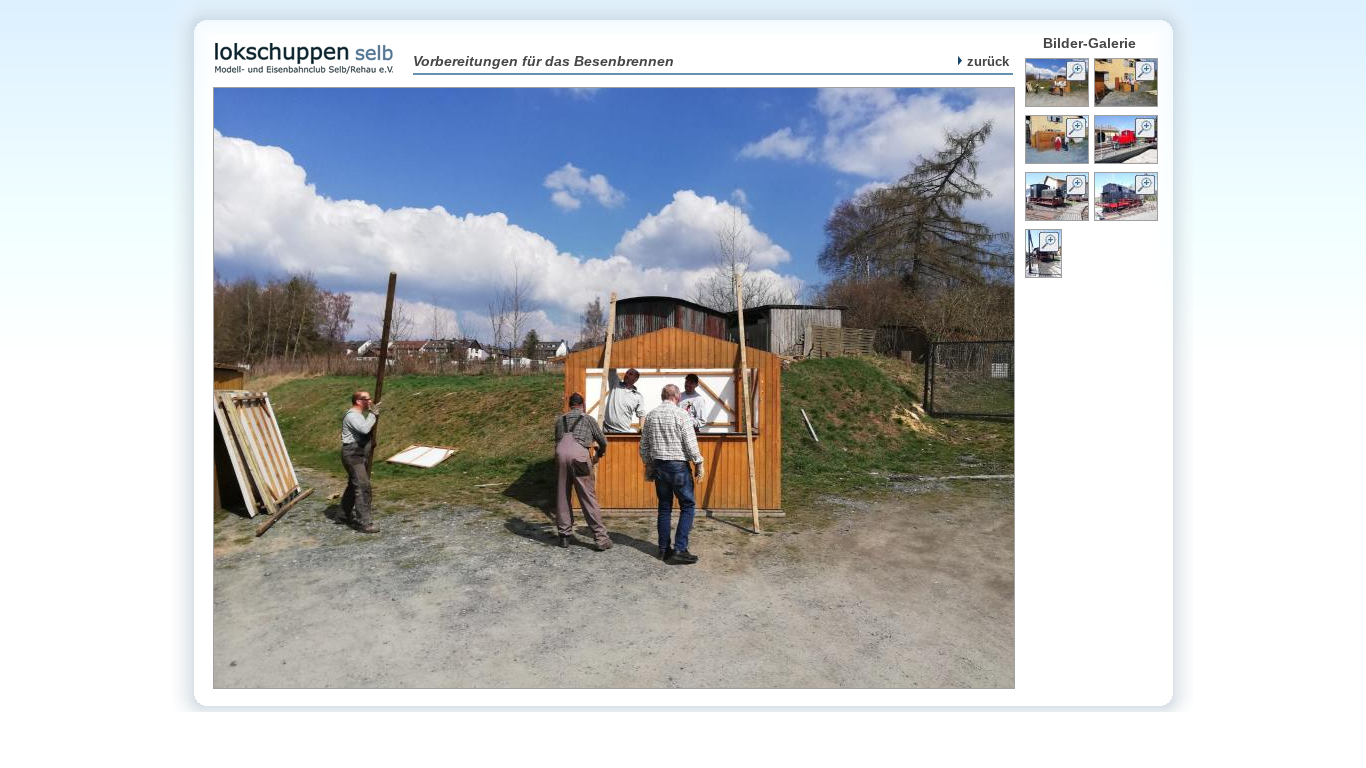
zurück (988, 61)
